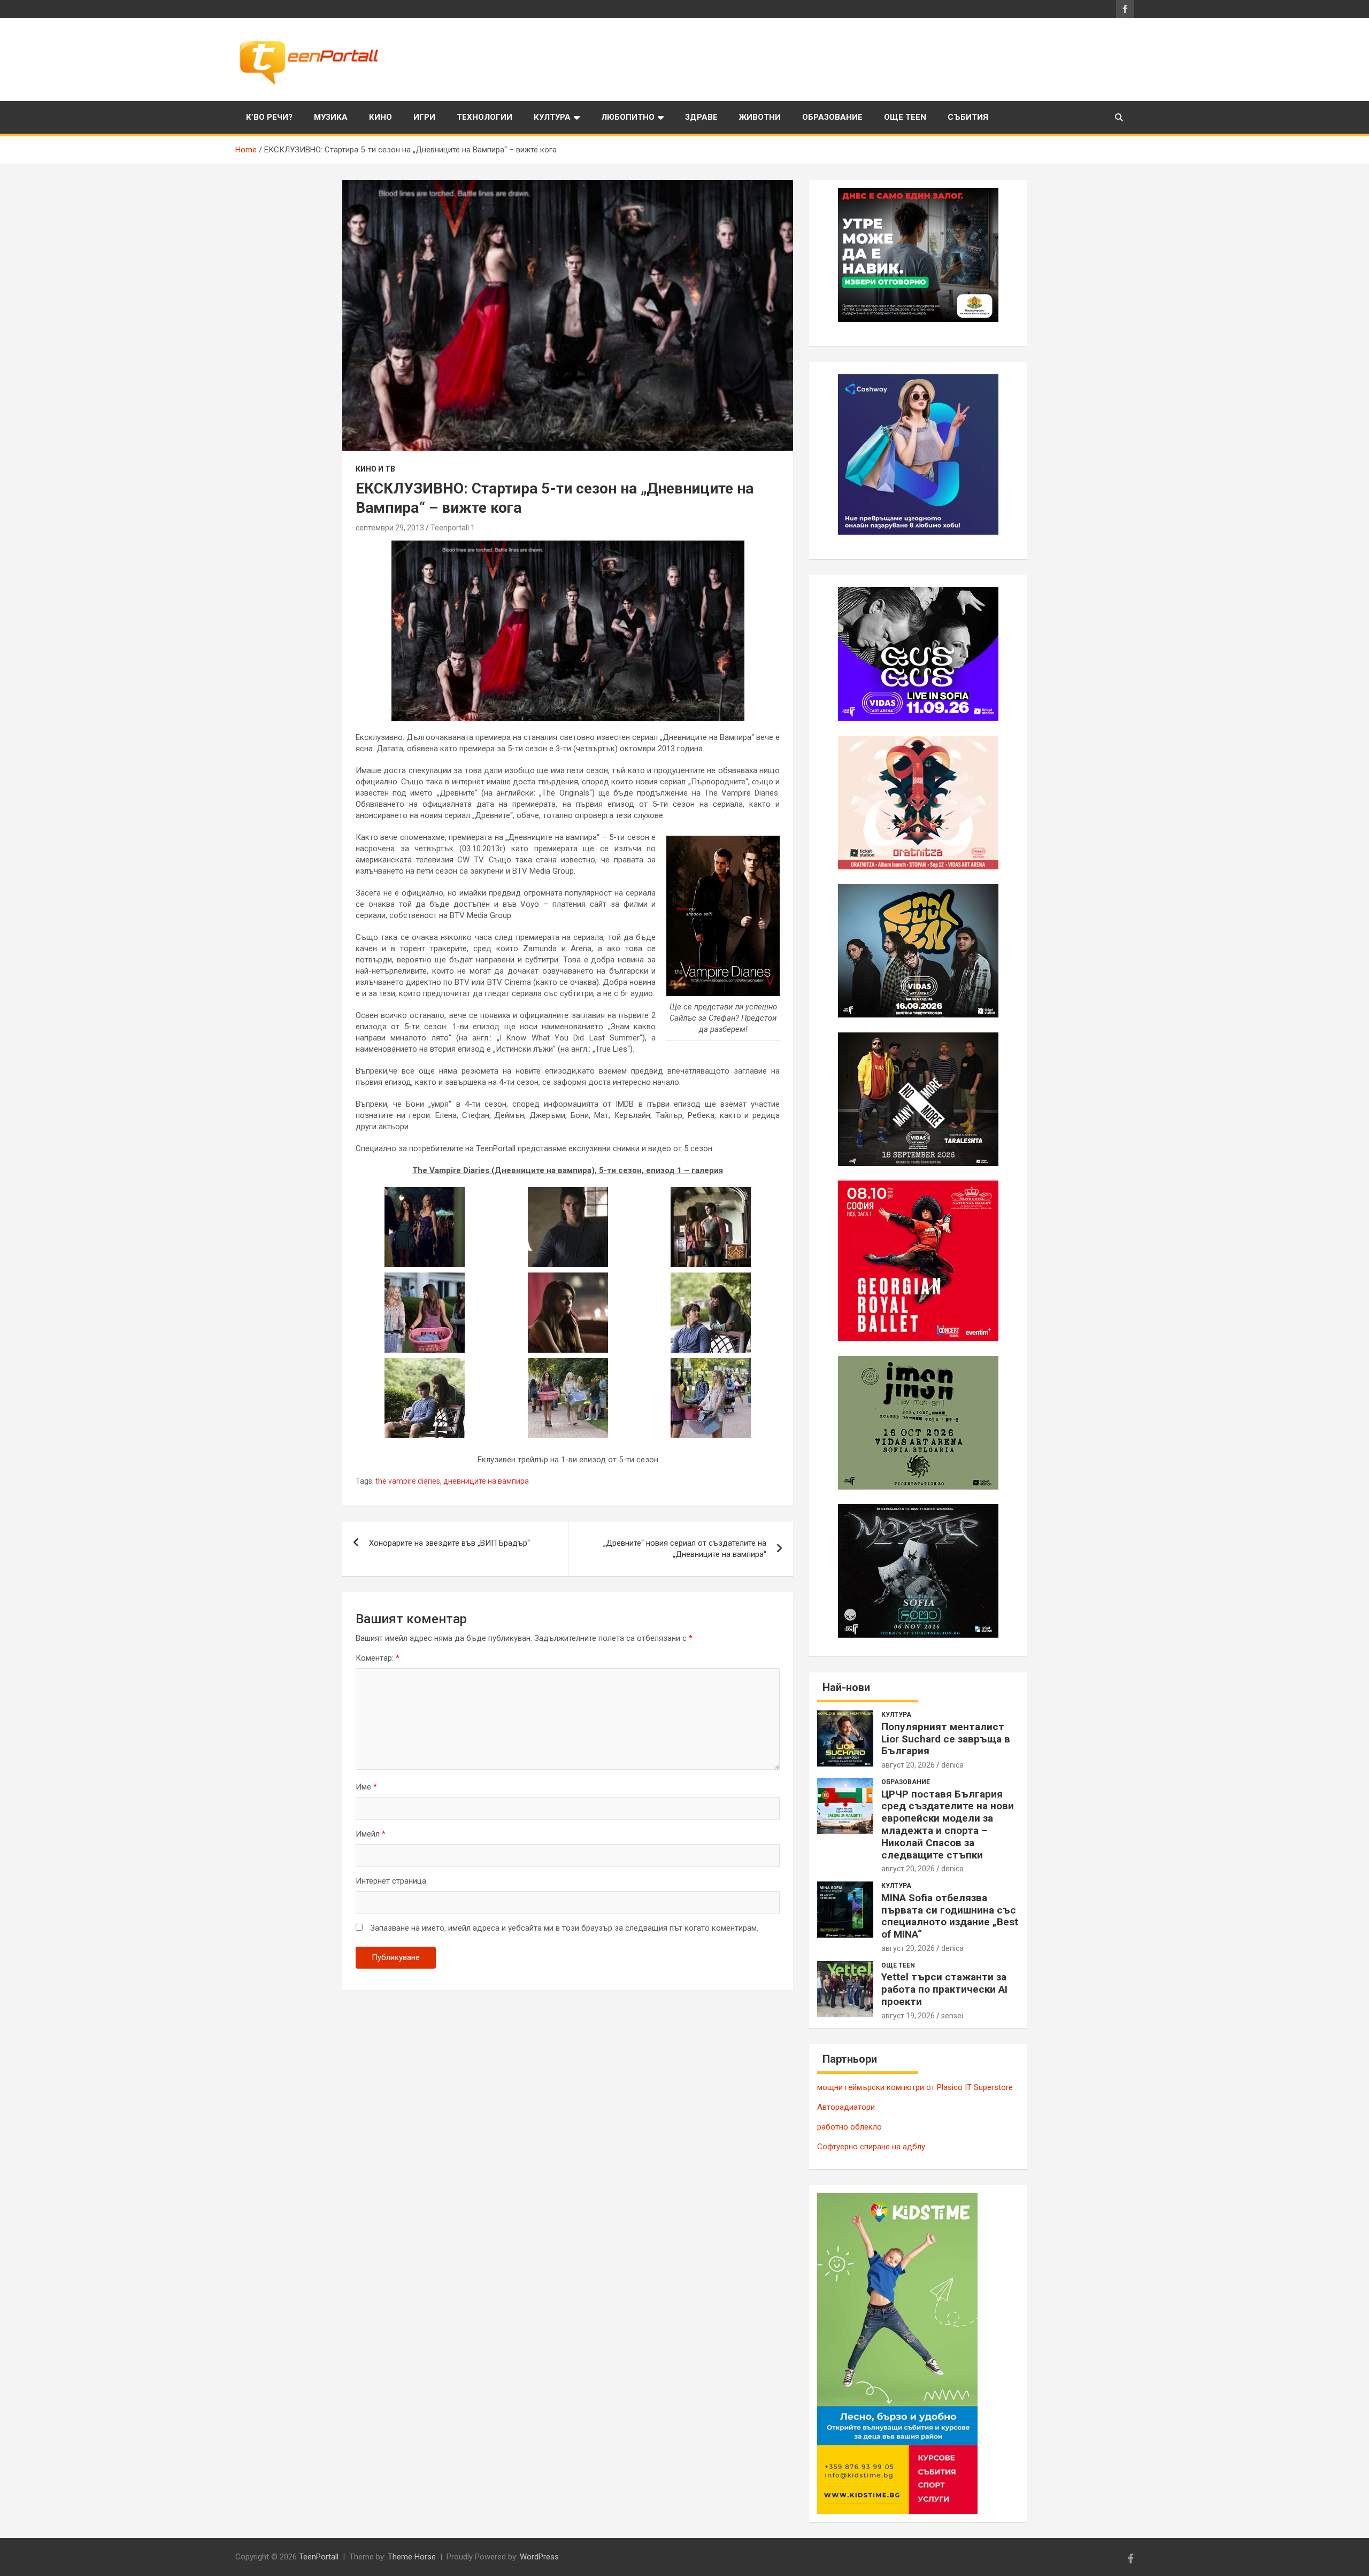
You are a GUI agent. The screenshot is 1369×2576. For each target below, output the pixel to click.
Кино (380, 117)
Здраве (701, 117)
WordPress (539, 2557)
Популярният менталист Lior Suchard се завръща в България (946, 1739)
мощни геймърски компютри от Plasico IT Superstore (915, 2087)
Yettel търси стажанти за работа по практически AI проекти (944, 1989)
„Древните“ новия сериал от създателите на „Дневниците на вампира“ (685, 1549)
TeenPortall (319, 2557)
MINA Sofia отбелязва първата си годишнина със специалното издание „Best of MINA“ (950, 1916)
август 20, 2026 (908, 1765)
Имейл (371, 1834)
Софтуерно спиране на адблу (871, 2147)
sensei (952, 2016)
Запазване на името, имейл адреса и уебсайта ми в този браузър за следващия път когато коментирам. (564, 1928)
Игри (424, 117)
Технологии (484, 117)
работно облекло (849, 2127)
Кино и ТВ (375, 469)
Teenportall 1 (453, 528)
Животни (760, 117)
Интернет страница (391, 1881)
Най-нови (846, 1687)
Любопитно (628, 117)
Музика (331, 117)
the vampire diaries (408, 1481)
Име (366, 1787)
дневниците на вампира (486, 1481)
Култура (552, 117)
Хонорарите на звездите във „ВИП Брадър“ (449, 1543)
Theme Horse (412, 2557)
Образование (832, 117)
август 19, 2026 (908, 2016)
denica (952, 1765)
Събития (968, 117)
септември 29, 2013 (390, 528)
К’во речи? (269, 117)
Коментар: (378, 1658)
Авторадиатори (846, 2107)
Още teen (905, 117)
